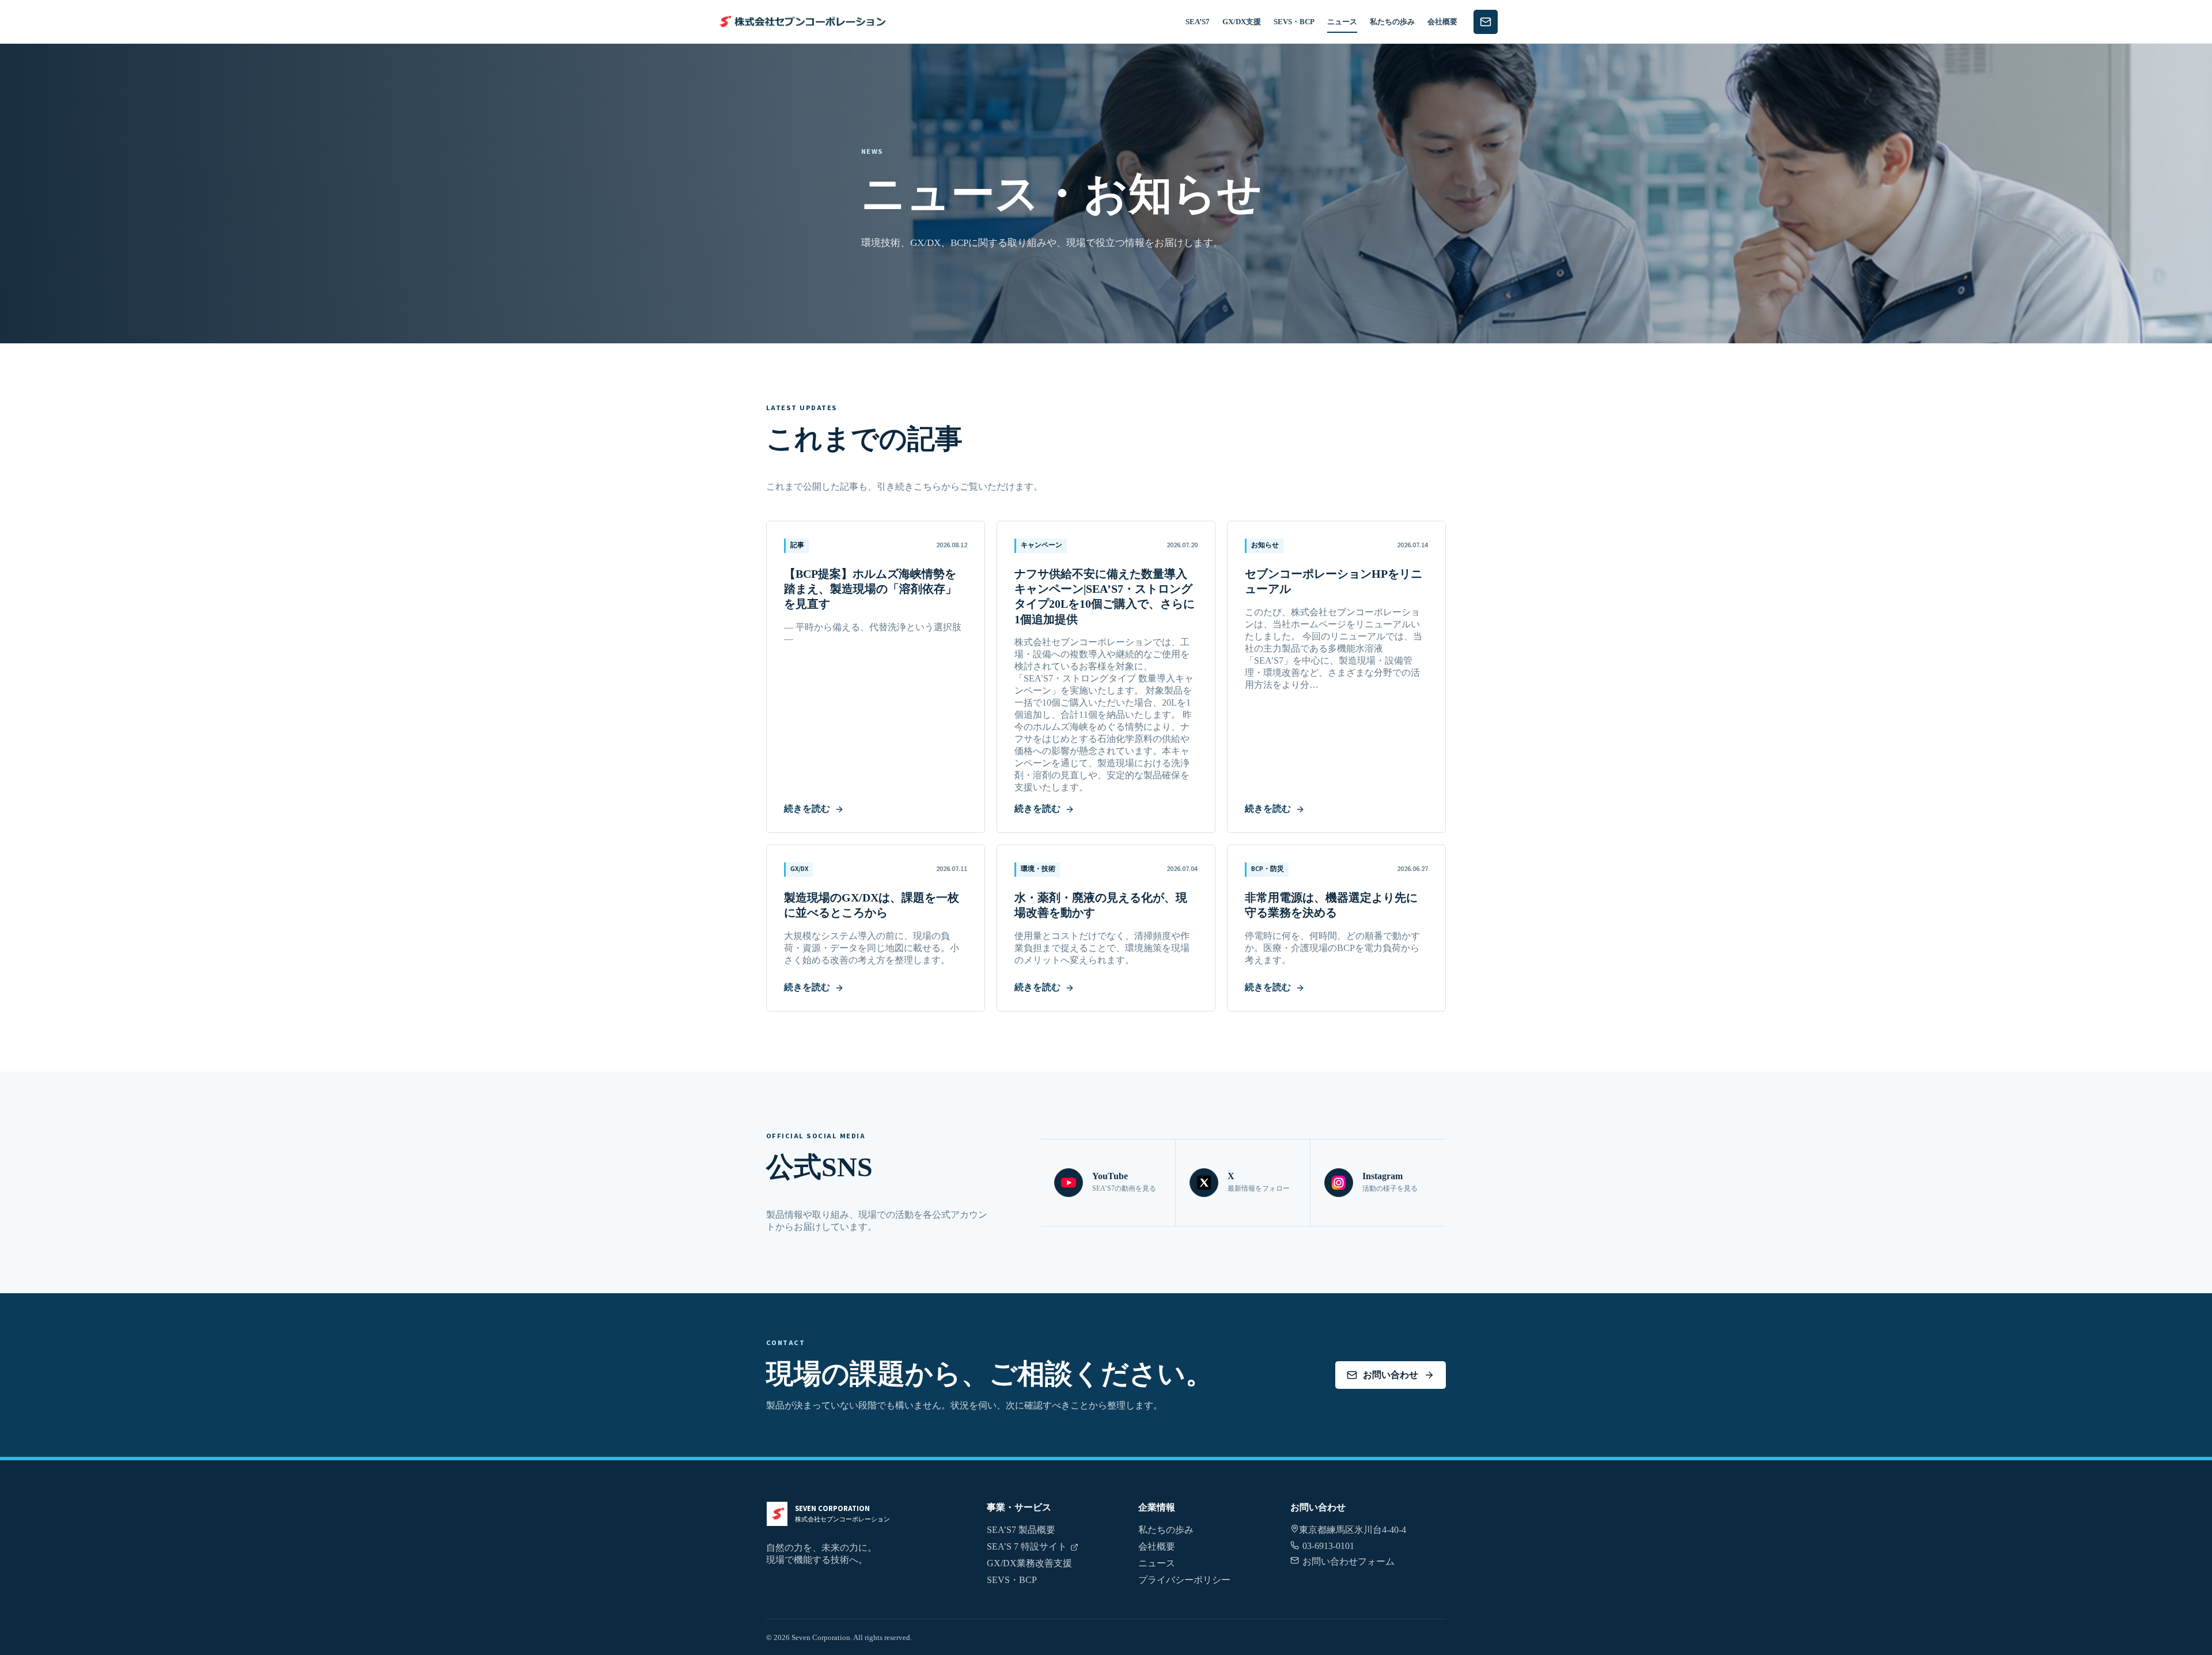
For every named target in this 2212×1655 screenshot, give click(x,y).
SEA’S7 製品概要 (1021, 1530)
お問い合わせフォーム (1349, 1561)
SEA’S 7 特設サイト (1027, 1546)
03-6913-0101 (1328, 1546)
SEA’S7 (1198, 22)
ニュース (1342, 22)
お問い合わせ (1391, 1375)
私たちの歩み (1392, 22)
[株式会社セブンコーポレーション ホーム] (801, 22)
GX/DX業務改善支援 (1029, 1563)
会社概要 (1442, 22)
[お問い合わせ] (1486, 22)
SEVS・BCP (1294, 22)
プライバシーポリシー (1184, 1580)
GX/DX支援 (1242, 22)
